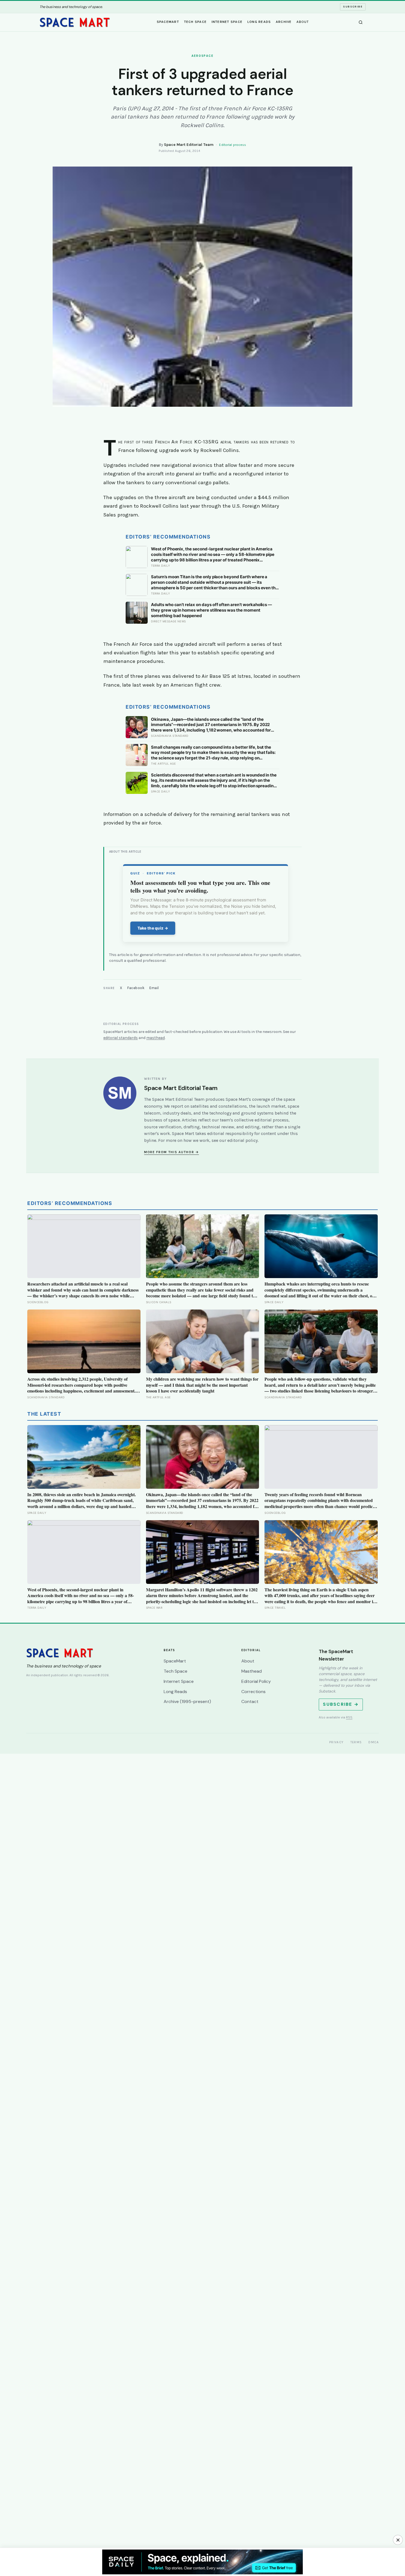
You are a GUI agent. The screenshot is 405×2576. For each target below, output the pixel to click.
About (303, 22)
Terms (356, 1742)
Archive (284, 22)
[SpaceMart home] (75, 22)
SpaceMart (168, 22)
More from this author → (172, 1152)
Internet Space (227, 22)
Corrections (253, 1692)
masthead (156, 1038)
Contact (250, 1701)
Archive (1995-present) (187, 1701)
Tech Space (195, 22)
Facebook (136, 988)
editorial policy (242, 1140)
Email (154, 988)
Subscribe (353, 7)
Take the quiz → (153, 928)
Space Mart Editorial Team (189, 145)
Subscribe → (341, 1704)
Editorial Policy (256, 1681)
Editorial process (233, 145)
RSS (349, 1717)
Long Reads (259, 22)
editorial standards (121, 1038)
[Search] (361, 22)
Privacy (337, 1742)
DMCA (374, 1742)
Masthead (252, 1671)
